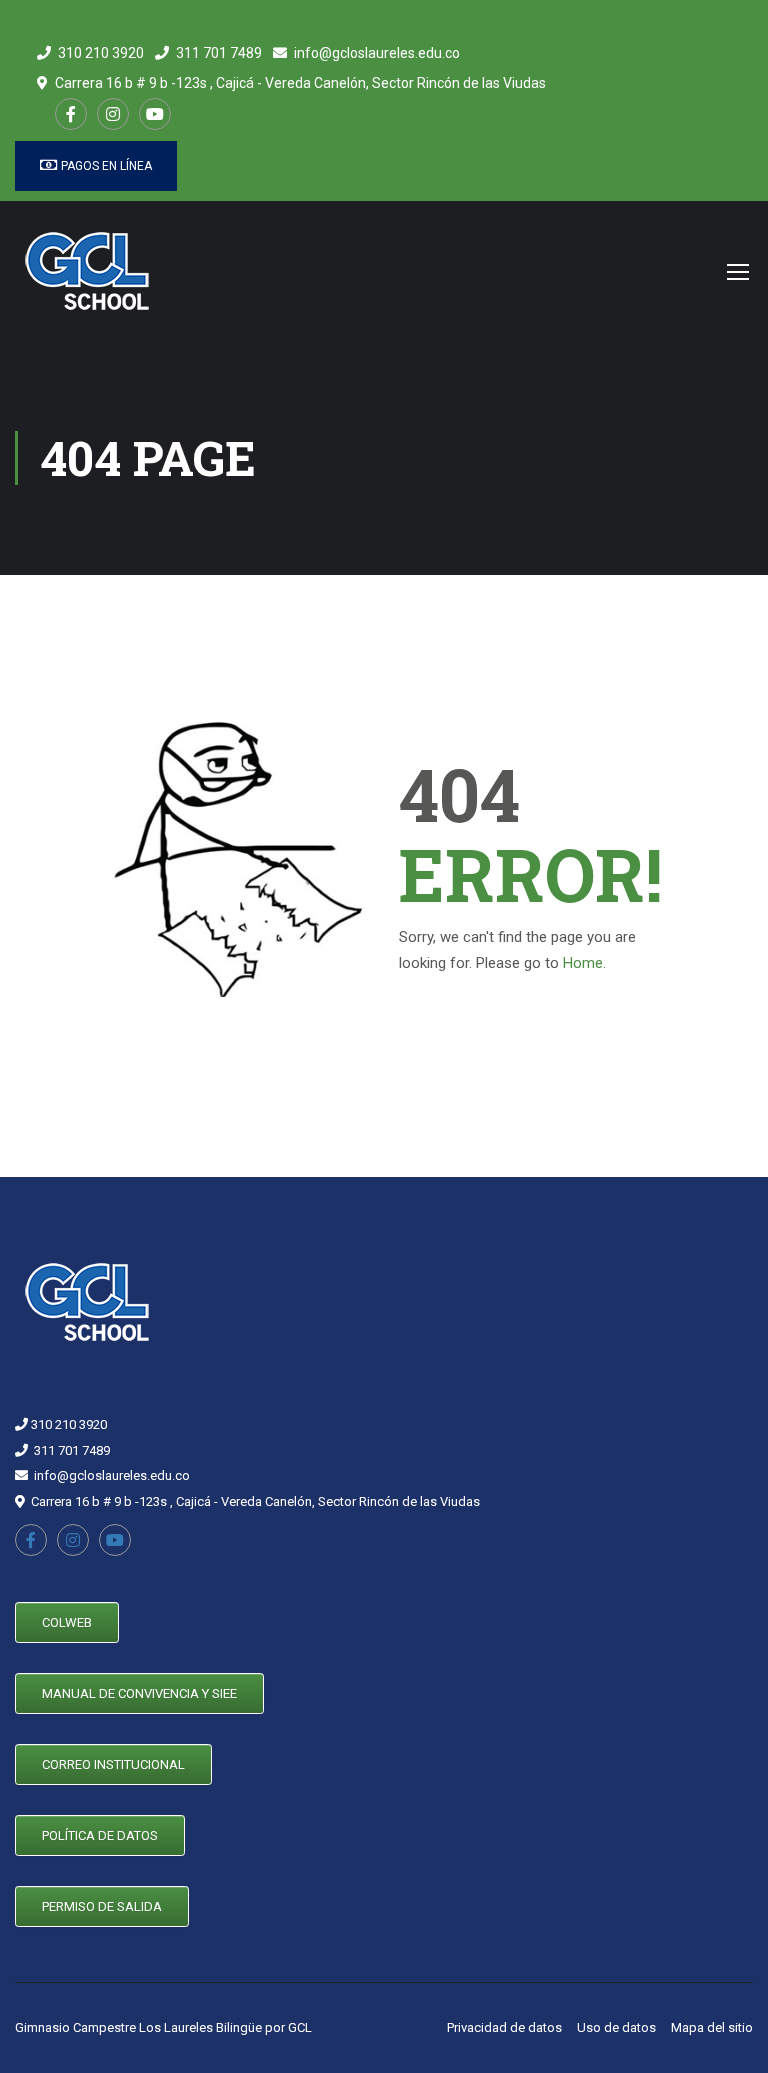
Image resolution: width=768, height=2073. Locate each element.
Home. (584, 963)
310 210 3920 (101, 53)
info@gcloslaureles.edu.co (377, 53)
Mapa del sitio (712, 2027)
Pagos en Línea (105, 166)
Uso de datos (616, 2027)
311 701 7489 (219, 53)
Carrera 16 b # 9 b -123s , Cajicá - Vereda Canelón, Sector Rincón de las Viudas (300, 83)
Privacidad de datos (504, 2027)
